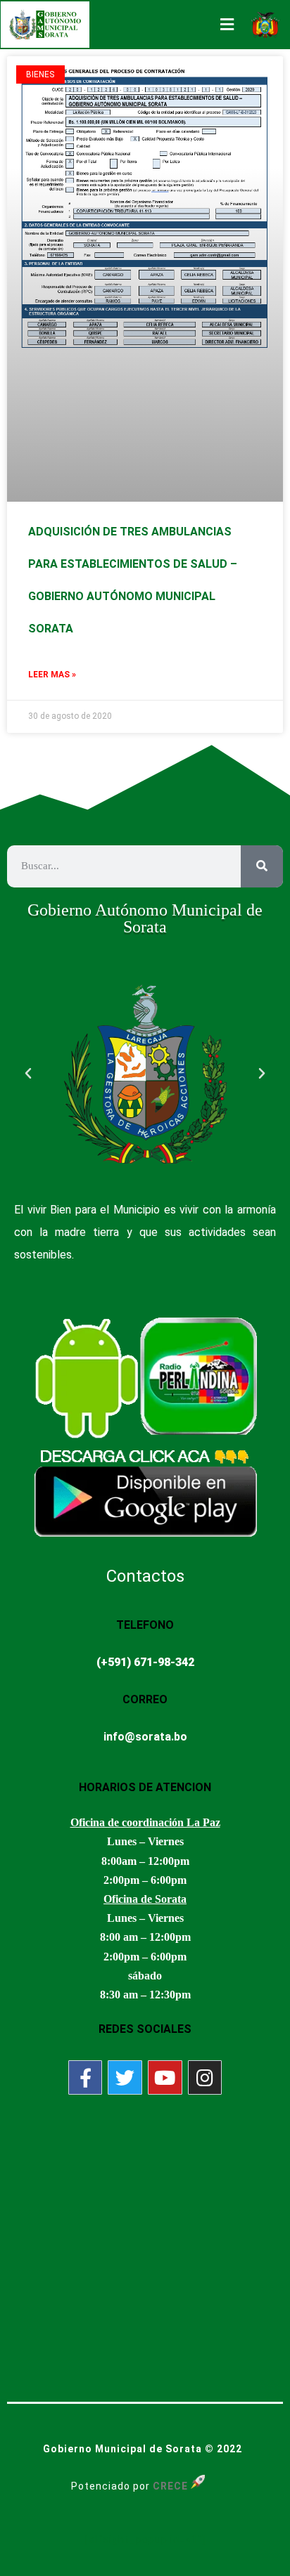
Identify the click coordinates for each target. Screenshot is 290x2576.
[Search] (262, 866)
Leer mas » (52, 675)
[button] (28, 1074)
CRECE (170, 2486)
